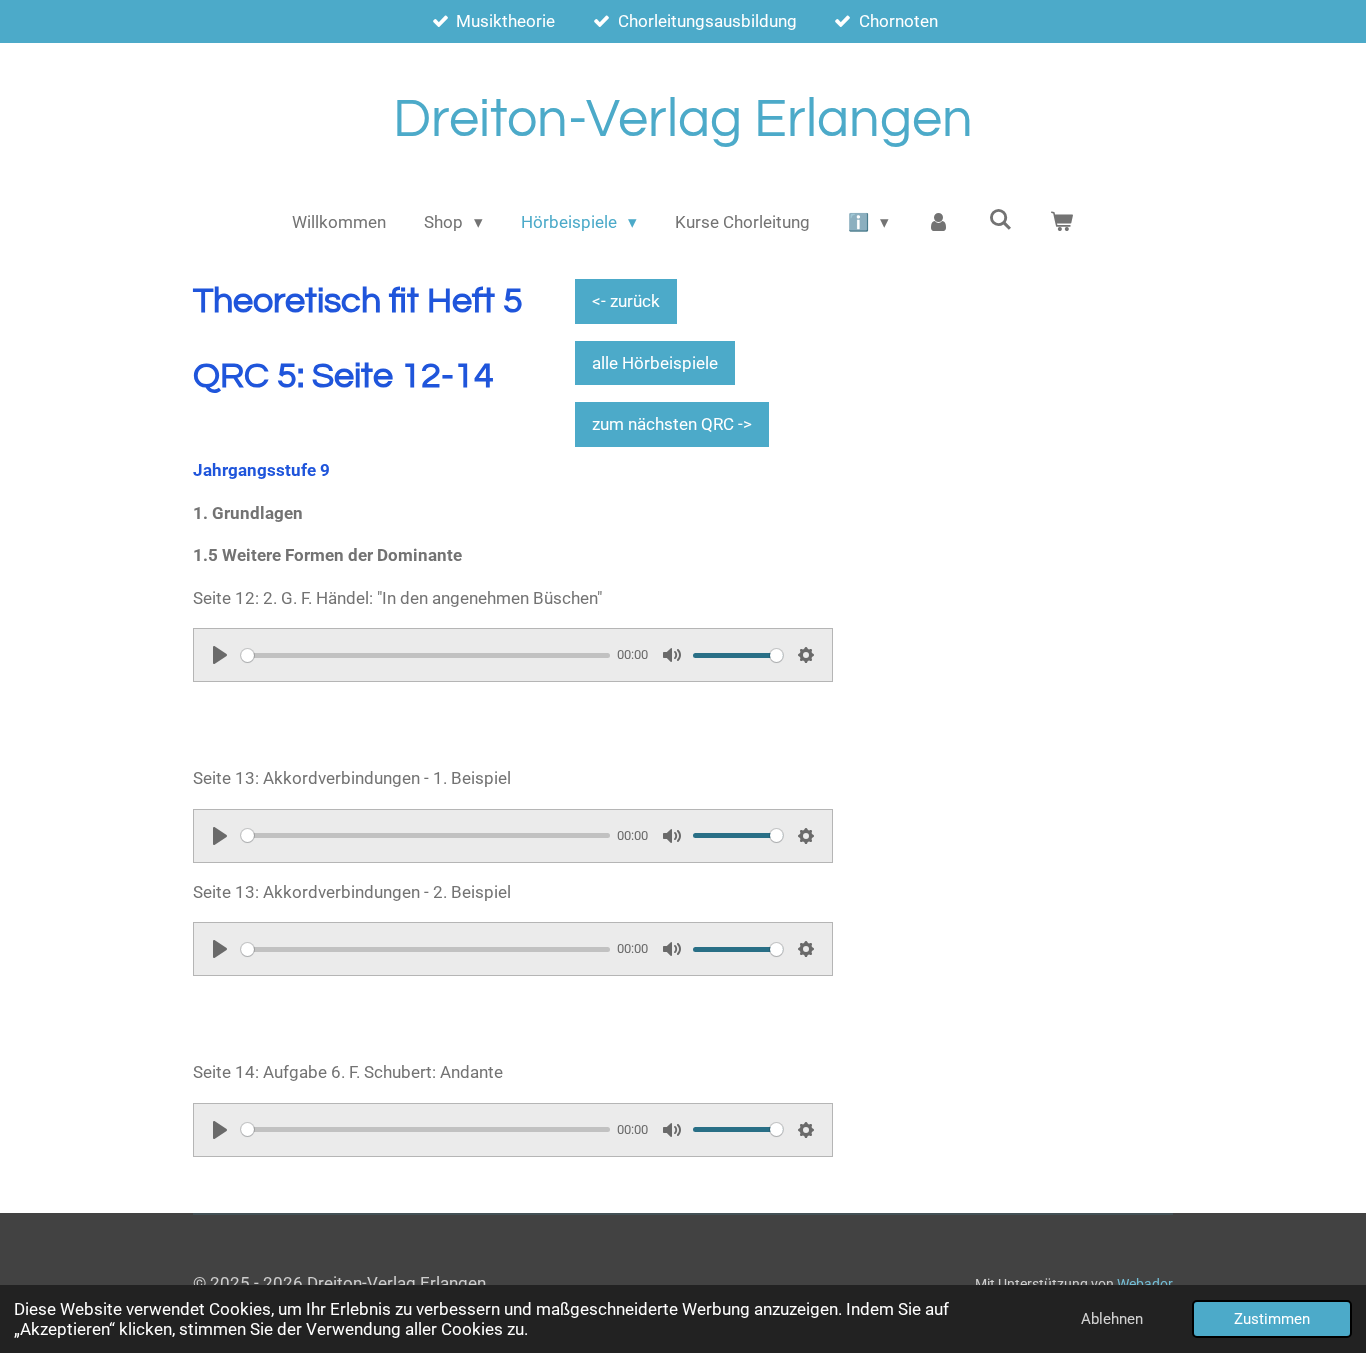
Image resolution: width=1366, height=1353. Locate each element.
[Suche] (1000, 220)
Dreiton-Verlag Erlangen (683, 119)
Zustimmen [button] (1272, 1319)
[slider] (425, 655)
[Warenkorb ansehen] (1062, 223)
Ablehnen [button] (1112, 1319)
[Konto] (939, 223)
